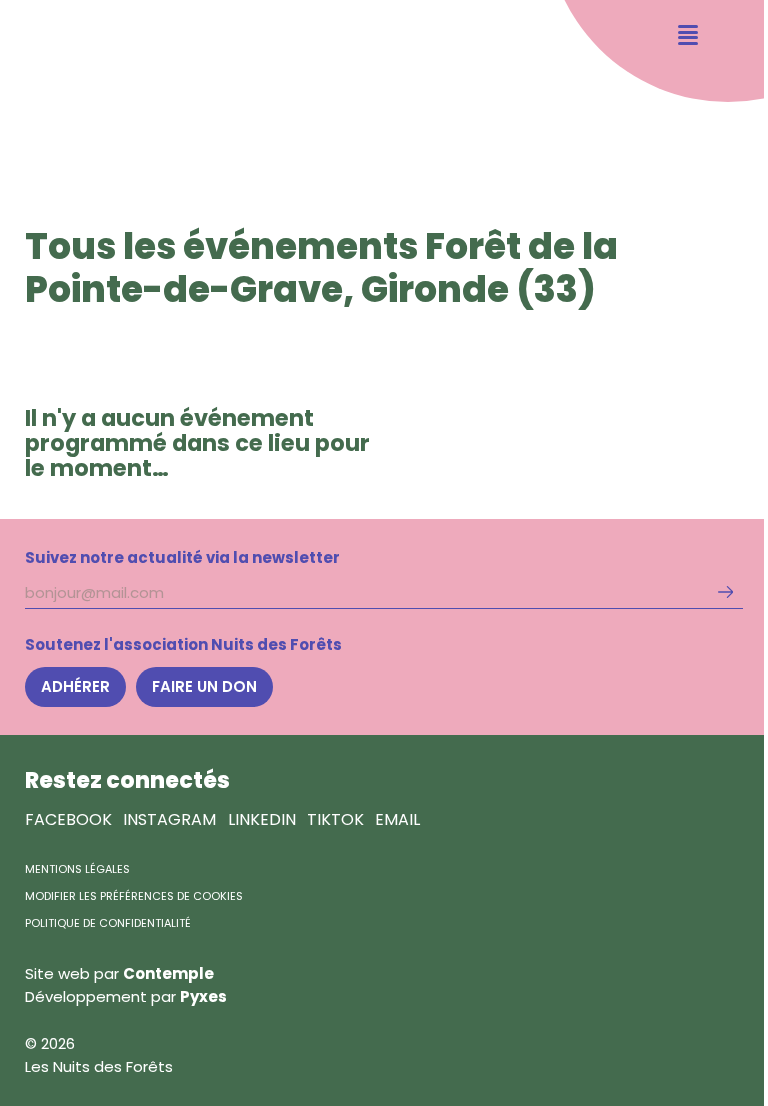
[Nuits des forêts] (61, 79)
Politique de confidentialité (108, 923)
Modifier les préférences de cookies (134, 896)
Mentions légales (77, 869)
